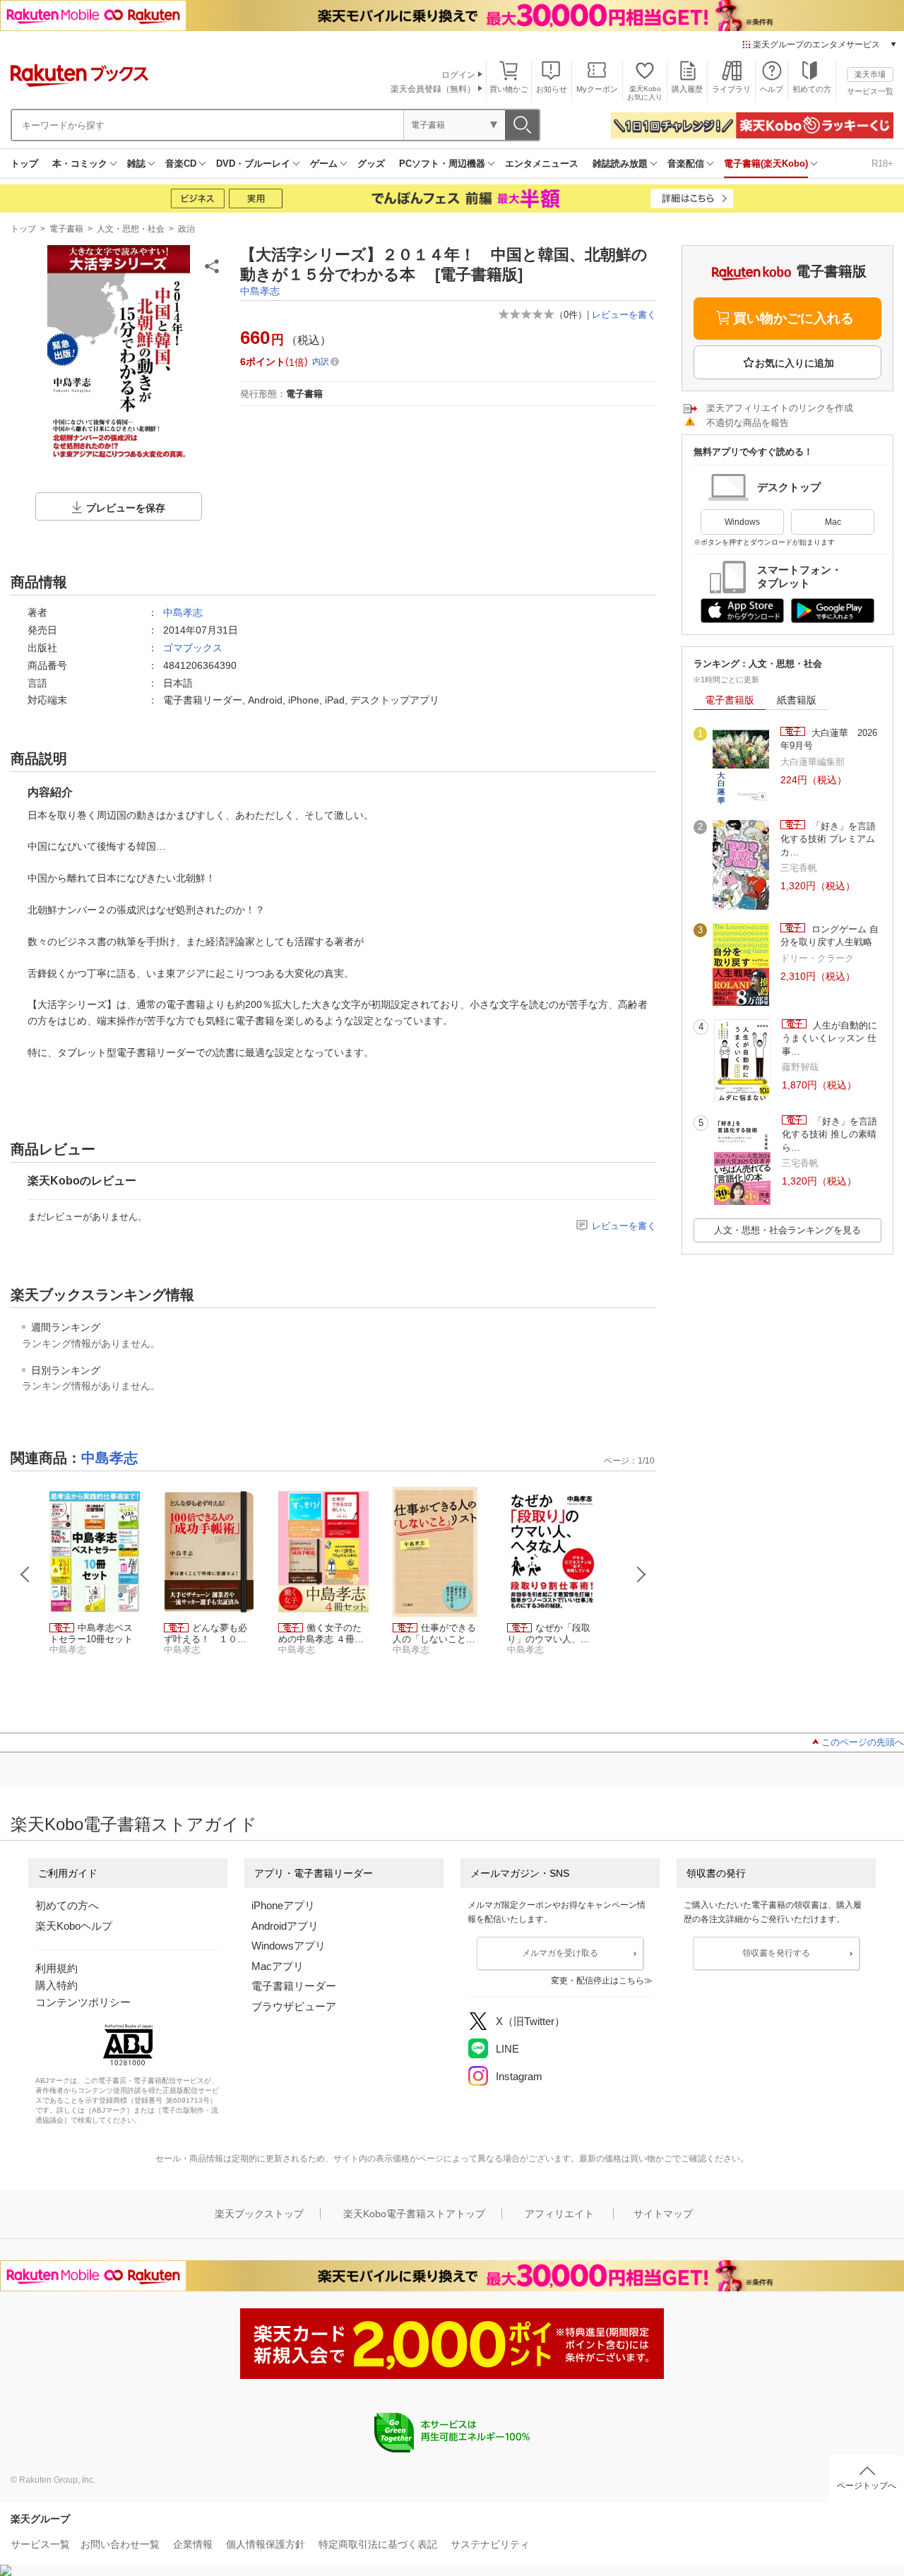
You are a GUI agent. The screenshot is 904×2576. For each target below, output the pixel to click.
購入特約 (56, 1985)
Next (641, 1574)
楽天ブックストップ (259, 2214)
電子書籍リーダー (294, 1986)
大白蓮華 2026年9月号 (829, 739)
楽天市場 (870, 74)
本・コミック (80, 164)
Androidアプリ (285, 1926)
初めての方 (812, 89)
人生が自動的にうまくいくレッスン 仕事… (829, 1038)
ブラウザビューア (294, 2006)
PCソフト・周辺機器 (442, 164)
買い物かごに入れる (793, 318)
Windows (742, 522)
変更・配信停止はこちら (597, 1981)
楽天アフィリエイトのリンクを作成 (780, 408)
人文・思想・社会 (131, 229)
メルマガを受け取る (560, 1953)
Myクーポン (597, 89)
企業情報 (193, 2544)
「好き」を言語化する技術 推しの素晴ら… (829, 1134)
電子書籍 (66, 229)
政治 (186, 229)
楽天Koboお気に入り (645, 93)
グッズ (371, 164)
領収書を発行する (776, 1953)
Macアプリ (278, 1966)
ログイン (458, 75)
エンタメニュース (542, 164)
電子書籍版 (730, 700)
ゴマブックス (193, 648)
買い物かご (509, 89)
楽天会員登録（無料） (433, 89)
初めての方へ (67, 1905)
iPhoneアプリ (283, 1905)
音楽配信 (686, 164)
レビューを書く (624, 315)
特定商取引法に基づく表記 (378, 2544)
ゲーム (324, 164)
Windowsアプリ (289, 1946)
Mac (833, 522)
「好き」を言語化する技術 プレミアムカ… (828, 839)
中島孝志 (260, 291)
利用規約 (56, 1968)
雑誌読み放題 (620, 164)
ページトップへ (867, 2486)
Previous (25, 1574)
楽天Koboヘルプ (74, 1926)
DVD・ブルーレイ (253, 164)
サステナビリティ (490, 2544)
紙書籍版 (797, 700)
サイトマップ (663, 2214)
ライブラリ (731, 89)
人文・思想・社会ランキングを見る (787, 1230)
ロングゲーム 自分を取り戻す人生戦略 (829, 936)
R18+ (882, 164)
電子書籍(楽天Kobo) (766, 164)
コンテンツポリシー (83, 2002)
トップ (24, 164)
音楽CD (181, 164)
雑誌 (136, 164)
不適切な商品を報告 (748, 423)
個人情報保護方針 (266, 2544)
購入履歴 (687, 89)
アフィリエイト (559, 2214)
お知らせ (552, 89)
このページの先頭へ (863, 1742)
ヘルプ (772, 89)
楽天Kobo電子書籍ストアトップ (414, 2214)
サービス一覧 (870, 91)
